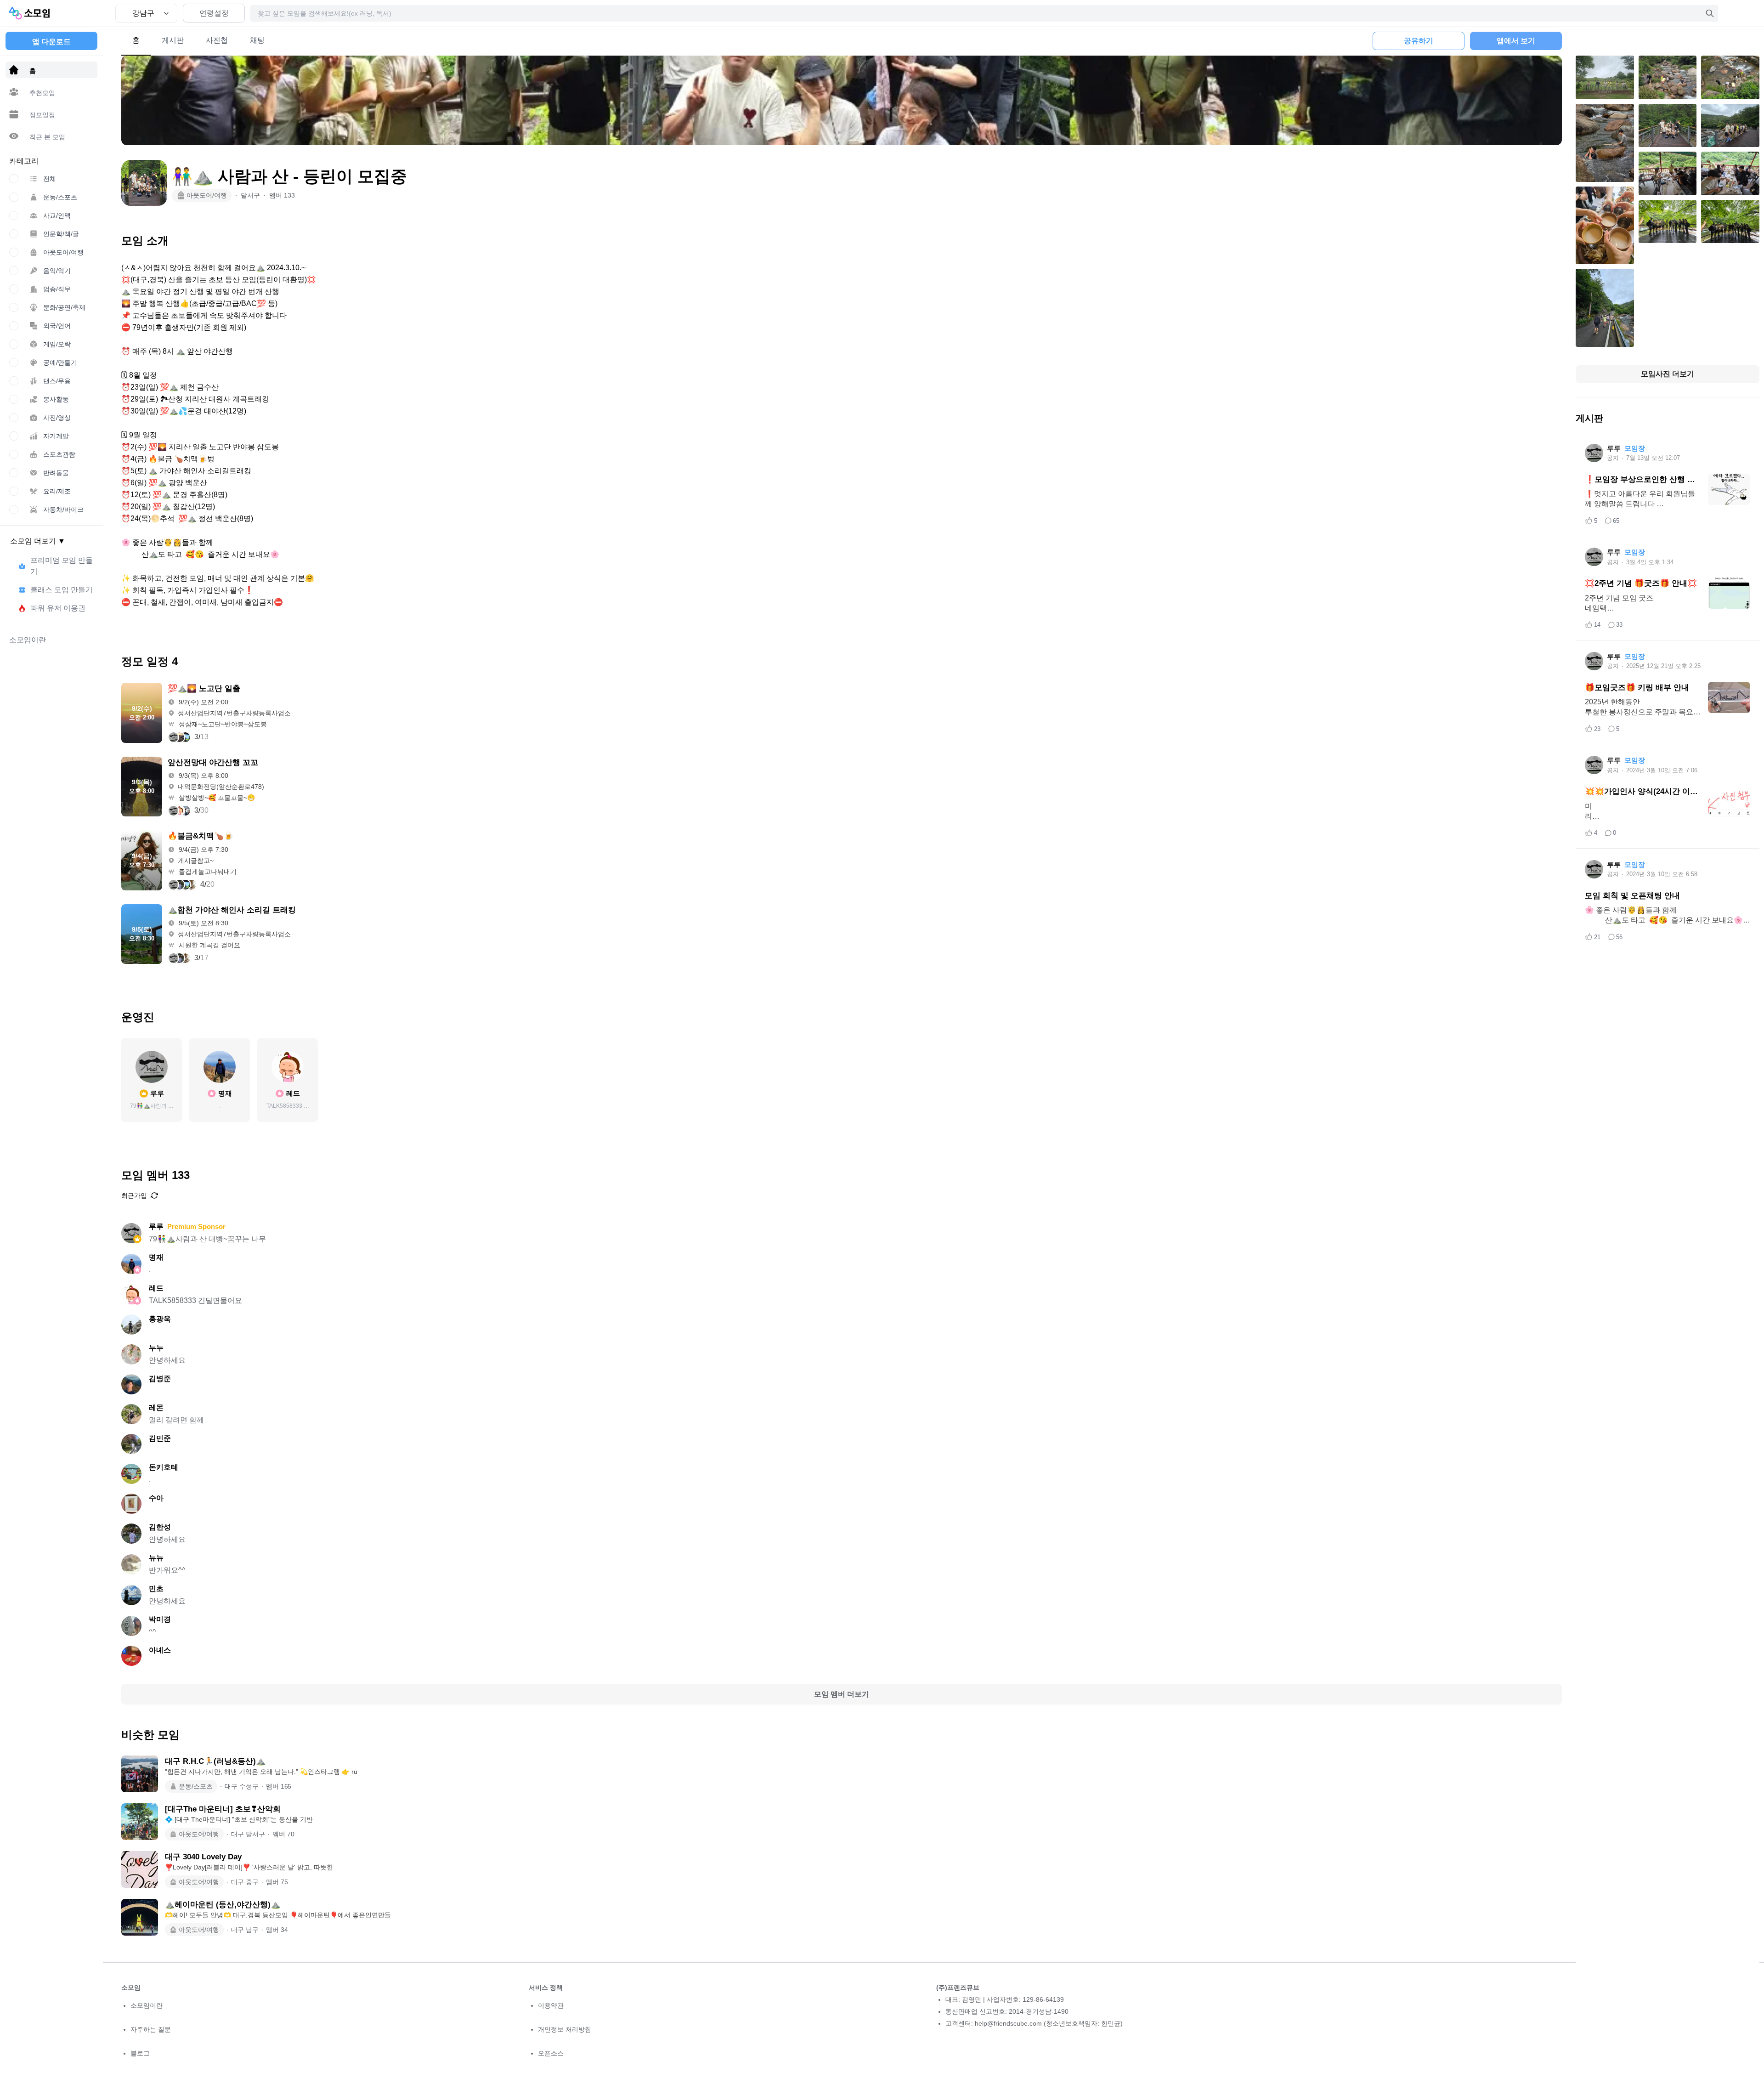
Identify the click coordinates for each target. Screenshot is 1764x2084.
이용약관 (551, 2005)
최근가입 (134, 1195)
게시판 (173, 40)
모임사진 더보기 (1668, 374)
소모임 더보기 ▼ (38, 541)
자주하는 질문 (151, 2029)
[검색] (1710, 13)
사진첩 (217, 40)
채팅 (257, 40)
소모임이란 (147, 2005)
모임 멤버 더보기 (842, 1694)
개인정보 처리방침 (565, 2029)
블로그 (140, 2053)
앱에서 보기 (1516, 41)
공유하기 (1419, 41)
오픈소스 (551, 2053)
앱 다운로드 (51, 42)
